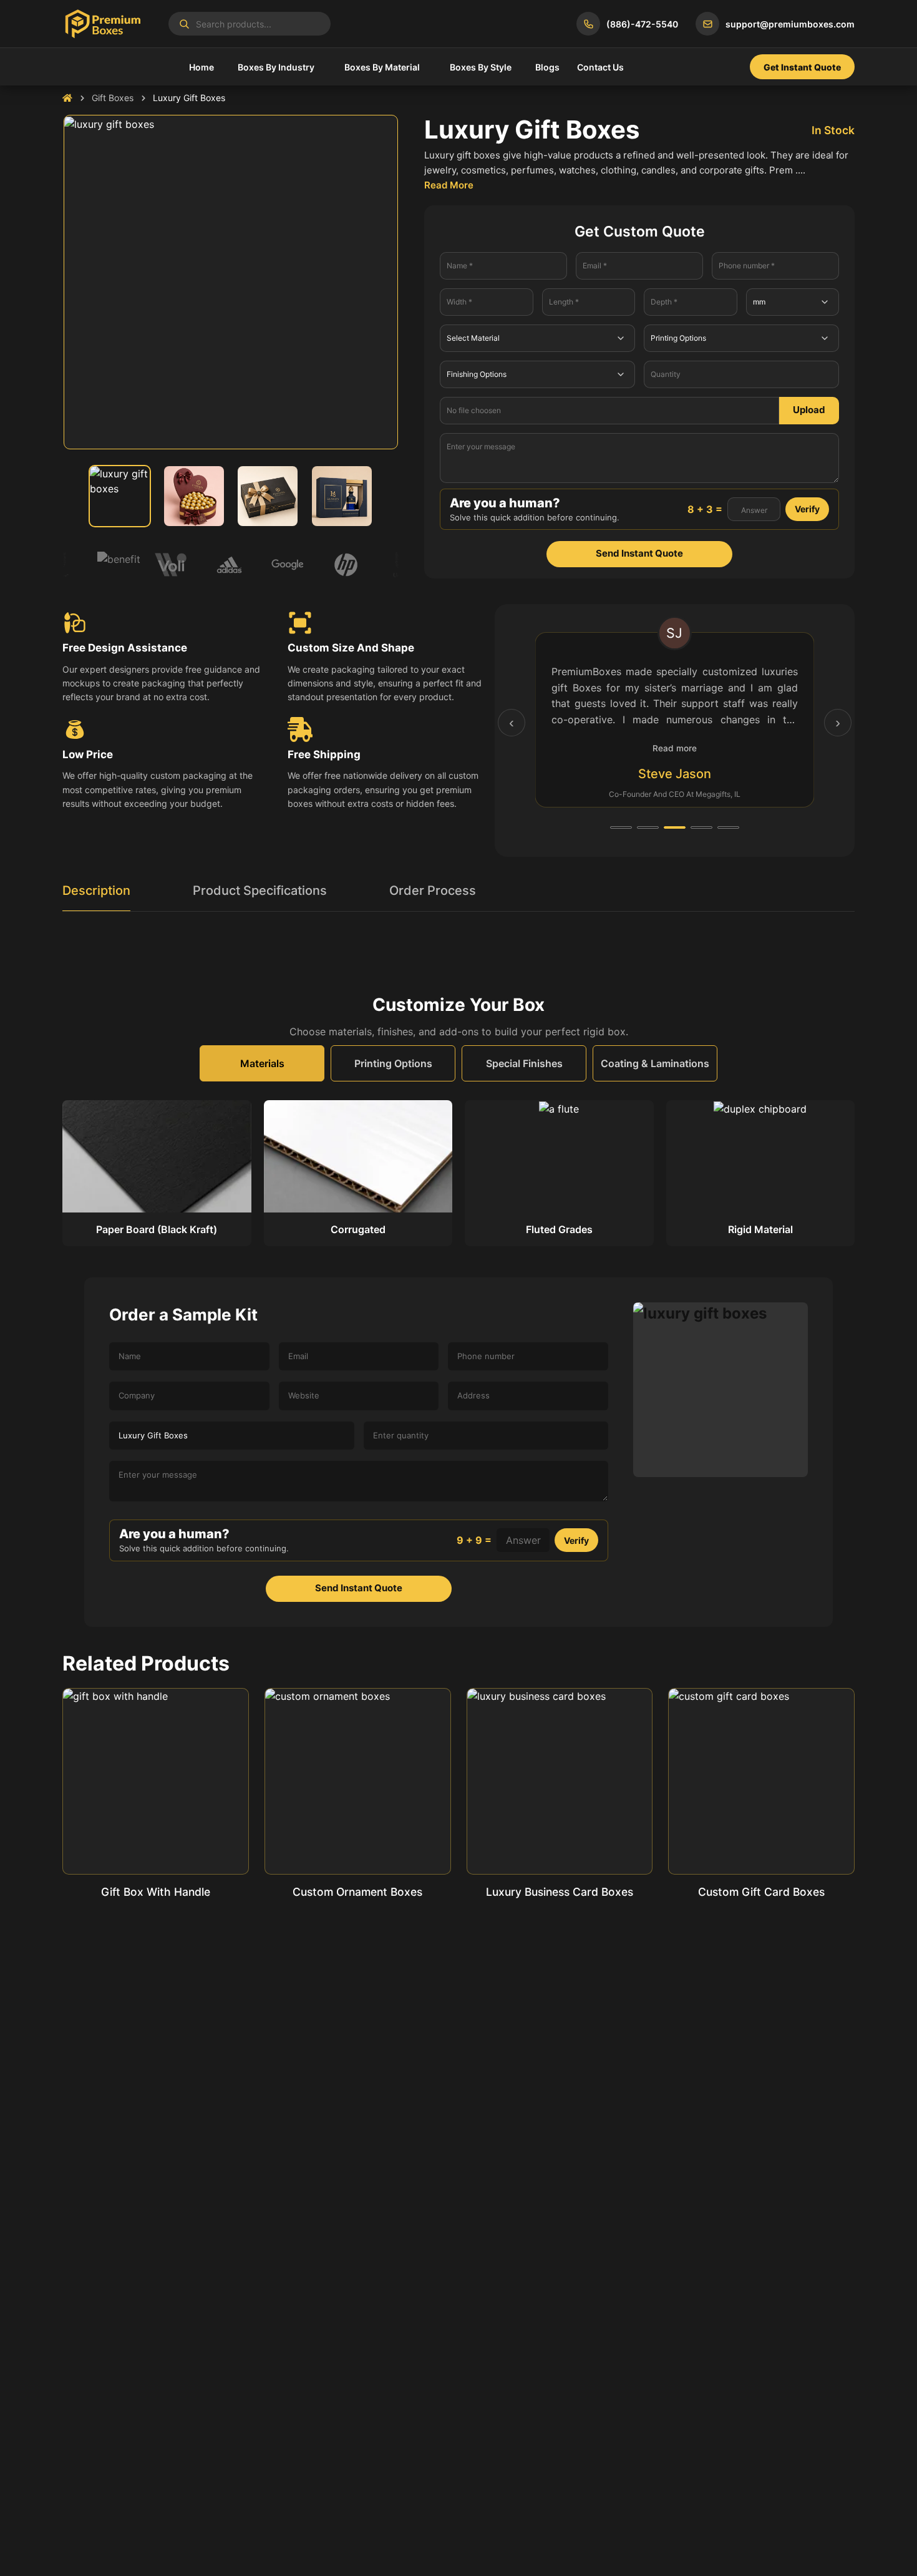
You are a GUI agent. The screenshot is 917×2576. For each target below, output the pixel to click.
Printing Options (393, 1063)
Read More (449, 185)
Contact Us (600, 67)
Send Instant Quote (639, 553)
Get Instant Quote (802, 67)
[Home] (67, 98)
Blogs (547, 67)
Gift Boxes (113, 98)
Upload (809, 410)
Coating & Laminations (655, 1063)
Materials (262, 1063)
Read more (675, 748)
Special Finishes (524, 1063)
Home (201, 67)
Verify (807, 509)
